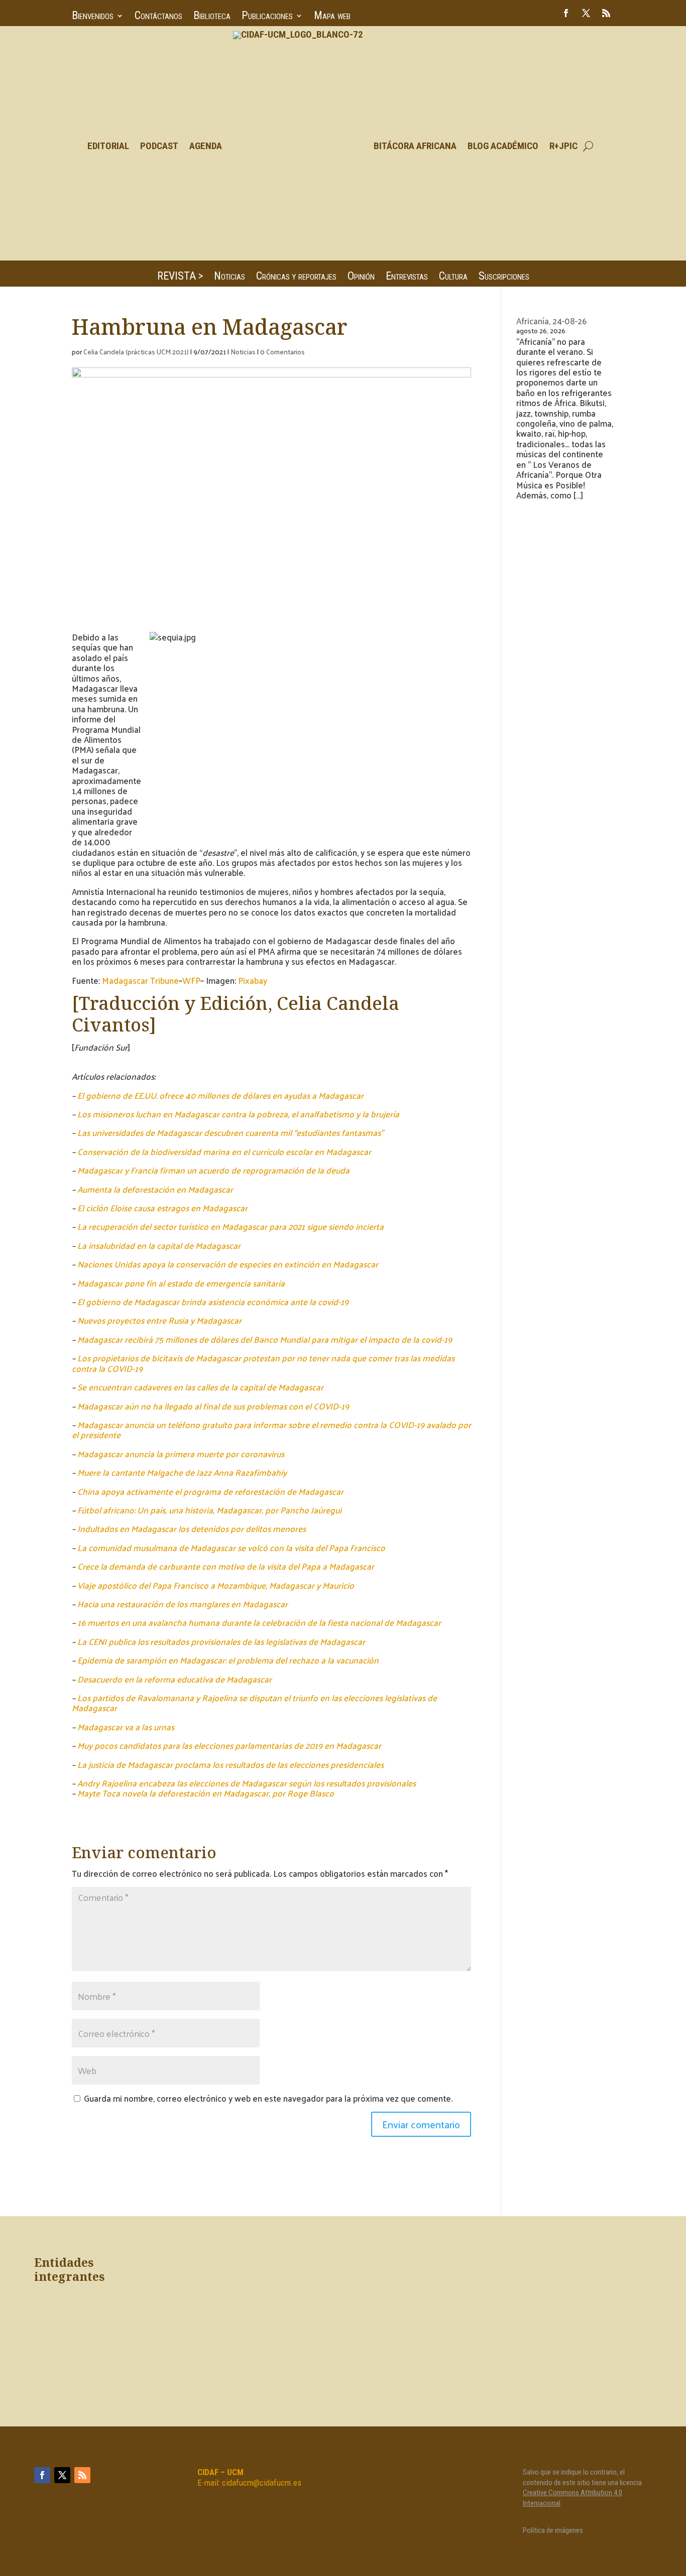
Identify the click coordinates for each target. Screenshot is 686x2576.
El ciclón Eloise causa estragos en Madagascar (162, 1208)
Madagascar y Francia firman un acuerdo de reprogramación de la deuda (213, 1170)
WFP (191, 980)
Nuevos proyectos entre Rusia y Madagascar (159, 1320)
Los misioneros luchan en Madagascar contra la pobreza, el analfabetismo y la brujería (238, 1114)
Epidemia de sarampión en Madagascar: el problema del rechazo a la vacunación (228, 1660)
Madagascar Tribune (140, 980)
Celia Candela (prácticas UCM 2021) (136, 352)
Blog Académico (503, 146)
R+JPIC (563, 146)
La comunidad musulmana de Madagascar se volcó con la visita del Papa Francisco (231, 1548)
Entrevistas (407, 277)
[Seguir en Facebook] (566, 13)
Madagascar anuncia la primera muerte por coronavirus (181, 1454)
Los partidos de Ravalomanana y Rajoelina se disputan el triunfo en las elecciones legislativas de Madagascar (254, 1703)
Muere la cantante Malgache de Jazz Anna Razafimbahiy (182, 1472)
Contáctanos (158, 17)
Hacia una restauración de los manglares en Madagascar (183, 1604)
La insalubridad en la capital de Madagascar (159, 1245)
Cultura (453, 277)
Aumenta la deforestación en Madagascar (155, 1189)
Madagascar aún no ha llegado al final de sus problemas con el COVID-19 (213, 1406)
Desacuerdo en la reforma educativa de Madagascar (175, 1679)
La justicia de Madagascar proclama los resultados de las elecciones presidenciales (231, 1764)
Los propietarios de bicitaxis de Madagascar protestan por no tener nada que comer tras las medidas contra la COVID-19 (263, 1363)
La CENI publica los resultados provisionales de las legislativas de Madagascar (221, 1641)
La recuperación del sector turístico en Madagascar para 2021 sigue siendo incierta (231, 1226)
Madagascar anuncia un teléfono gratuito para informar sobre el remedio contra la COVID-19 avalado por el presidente (271, 1430)
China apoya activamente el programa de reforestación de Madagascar (210, 1491)
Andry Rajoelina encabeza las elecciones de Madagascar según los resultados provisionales (247, 1783)
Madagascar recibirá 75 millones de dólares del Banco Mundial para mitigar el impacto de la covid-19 (265, 1339)
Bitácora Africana (415, 146)
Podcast (159, 146)
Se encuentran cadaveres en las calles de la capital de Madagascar (200, 1387)
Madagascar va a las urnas (126, 1727)
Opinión (361, 277)
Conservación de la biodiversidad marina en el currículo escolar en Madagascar (224, 1151)
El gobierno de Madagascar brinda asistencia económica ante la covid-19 (213, 1302)
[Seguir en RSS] (606, 13)
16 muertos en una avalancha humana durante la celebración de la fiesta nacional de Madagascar (259, 1622)
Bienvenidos (93, 17)
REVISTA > (180, 277)
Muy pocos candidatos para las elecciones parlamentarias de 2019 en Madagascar (229, 1745)
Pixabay (253, 980)
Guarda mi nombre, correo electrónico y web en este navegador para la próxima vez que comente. (268, 2098)
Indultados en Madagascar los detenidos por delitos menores (192, 1528)
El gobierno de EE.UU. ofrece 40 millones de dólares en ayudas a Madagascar (220, 1095)
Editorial (108, 146)
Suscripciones (504, 277)
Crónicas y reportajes (296, 277)
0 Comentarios (282, 352)
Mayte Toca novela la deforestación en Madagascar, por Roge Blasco (206, 1793)
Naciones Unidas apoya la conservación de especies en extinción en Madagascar (228, 1264)
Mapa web (332, 17)
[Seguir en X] (586, 13)
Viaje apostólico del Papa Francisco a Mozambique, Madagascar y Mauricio (216, 1585)
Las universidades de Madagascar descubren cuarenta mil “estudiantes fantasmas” (230, 1132)
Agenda (206, 146)
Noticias (230, 277)
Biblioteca (212, 17)
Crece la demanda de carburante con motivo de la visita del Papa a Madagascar (226, 1566)
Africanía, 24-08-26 (551, 321)
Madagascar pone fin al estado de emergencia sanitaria (181, 1283)
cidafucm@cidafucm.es (262, 2483)
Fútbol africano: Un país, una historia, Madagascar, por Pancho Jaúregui (209, 1510)
